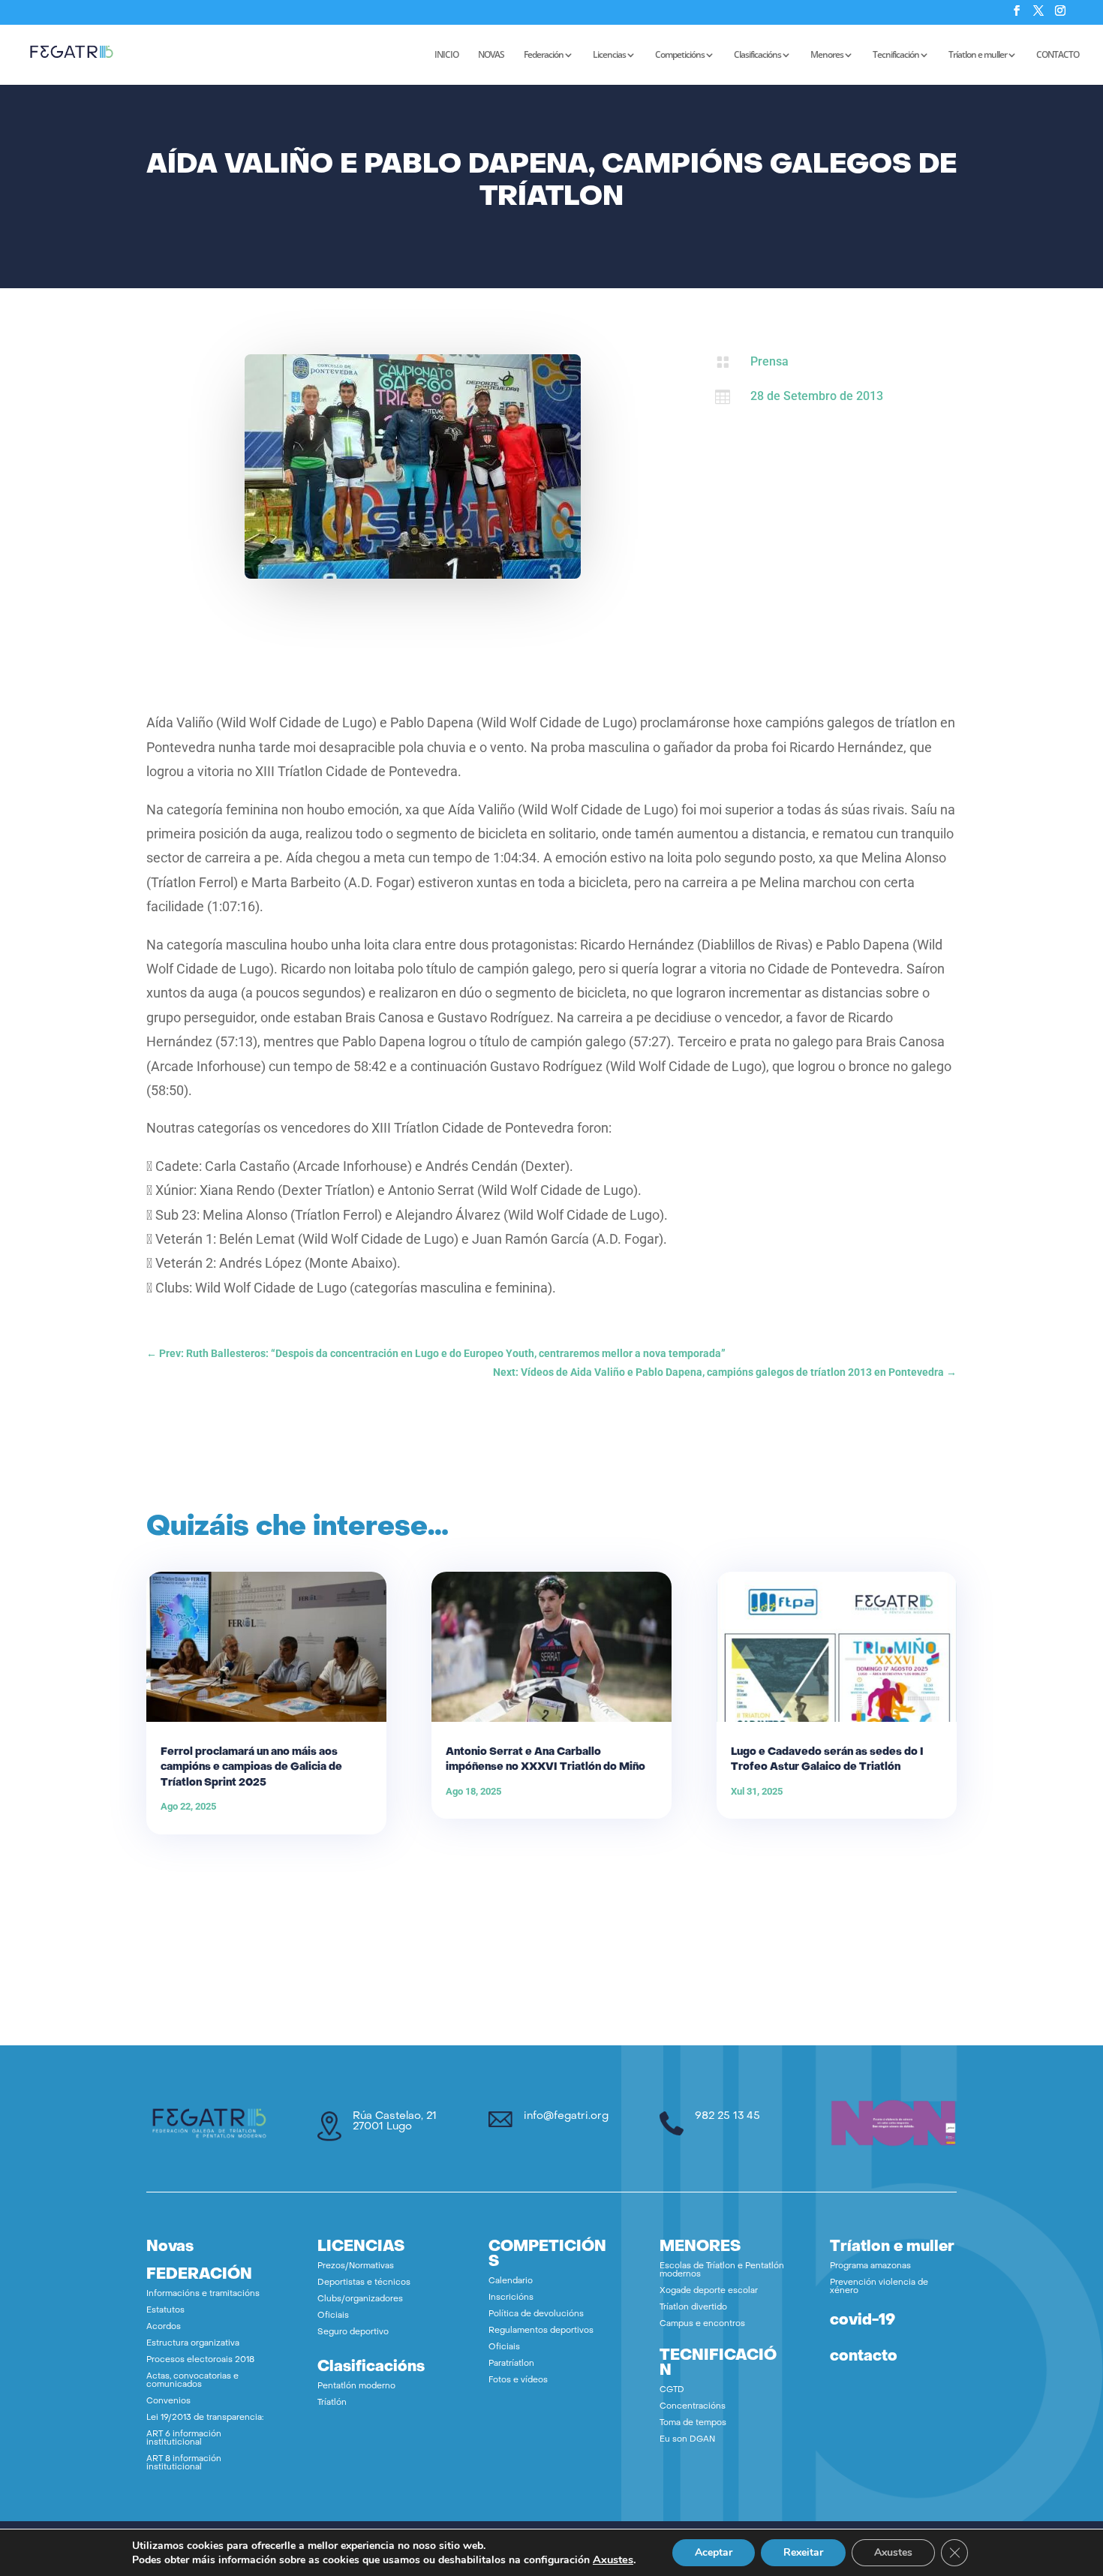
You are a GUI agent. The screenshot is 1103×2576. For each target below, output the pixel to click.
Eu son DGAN (687, 2440)
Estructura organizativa (193, 2344)
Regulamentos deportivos (541, 2331)
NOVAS (491, 55)
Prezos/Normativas (356, 2266)
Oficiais (333, 2316)
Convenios (168, 2401)
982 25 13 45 (727, 2116)
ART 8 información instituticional (184, 2463)
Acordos (164, 2327)
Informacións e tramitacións (203, 2294)
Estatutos (165, 2311)
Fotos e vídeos (518, 2380)
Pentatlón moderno (356, 2386)
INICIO (446, 55)
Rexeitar (803, 2552)
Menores (827, 55)
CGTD (672, 2390)
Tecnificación (896, 55)
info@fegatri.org (566, 2116)
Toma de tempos (693, 2423)
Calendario (511, 2281)
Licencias (609, 55)
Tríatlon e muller (978, 55)
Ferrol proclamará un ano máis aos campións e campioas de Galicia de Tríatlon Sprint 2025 (251, 1767)
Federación (544, 55)
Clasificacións (757, 55)
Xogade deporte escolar (709, 2291)
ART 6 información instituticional (184, 2439)
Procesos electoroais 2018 (200, 2360)
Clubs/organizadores (360, 2299)
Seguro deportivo (353, 2332)
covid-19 (863, 2321)
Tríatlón (332, 2403)
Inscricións (511, 2298)
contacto (864, 2357)
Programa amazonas (870, 2266)
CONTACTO (1058, 55)
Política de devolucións (536, 2314)
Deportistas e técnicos (364, 2283)
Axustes (613, 2559)
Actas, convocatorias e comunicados (192, 2381)
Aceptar (714, 2552)
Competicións (680, 55)
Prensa (769, 361)
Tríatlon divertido (693, 2308)
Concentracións (693, 2407)
